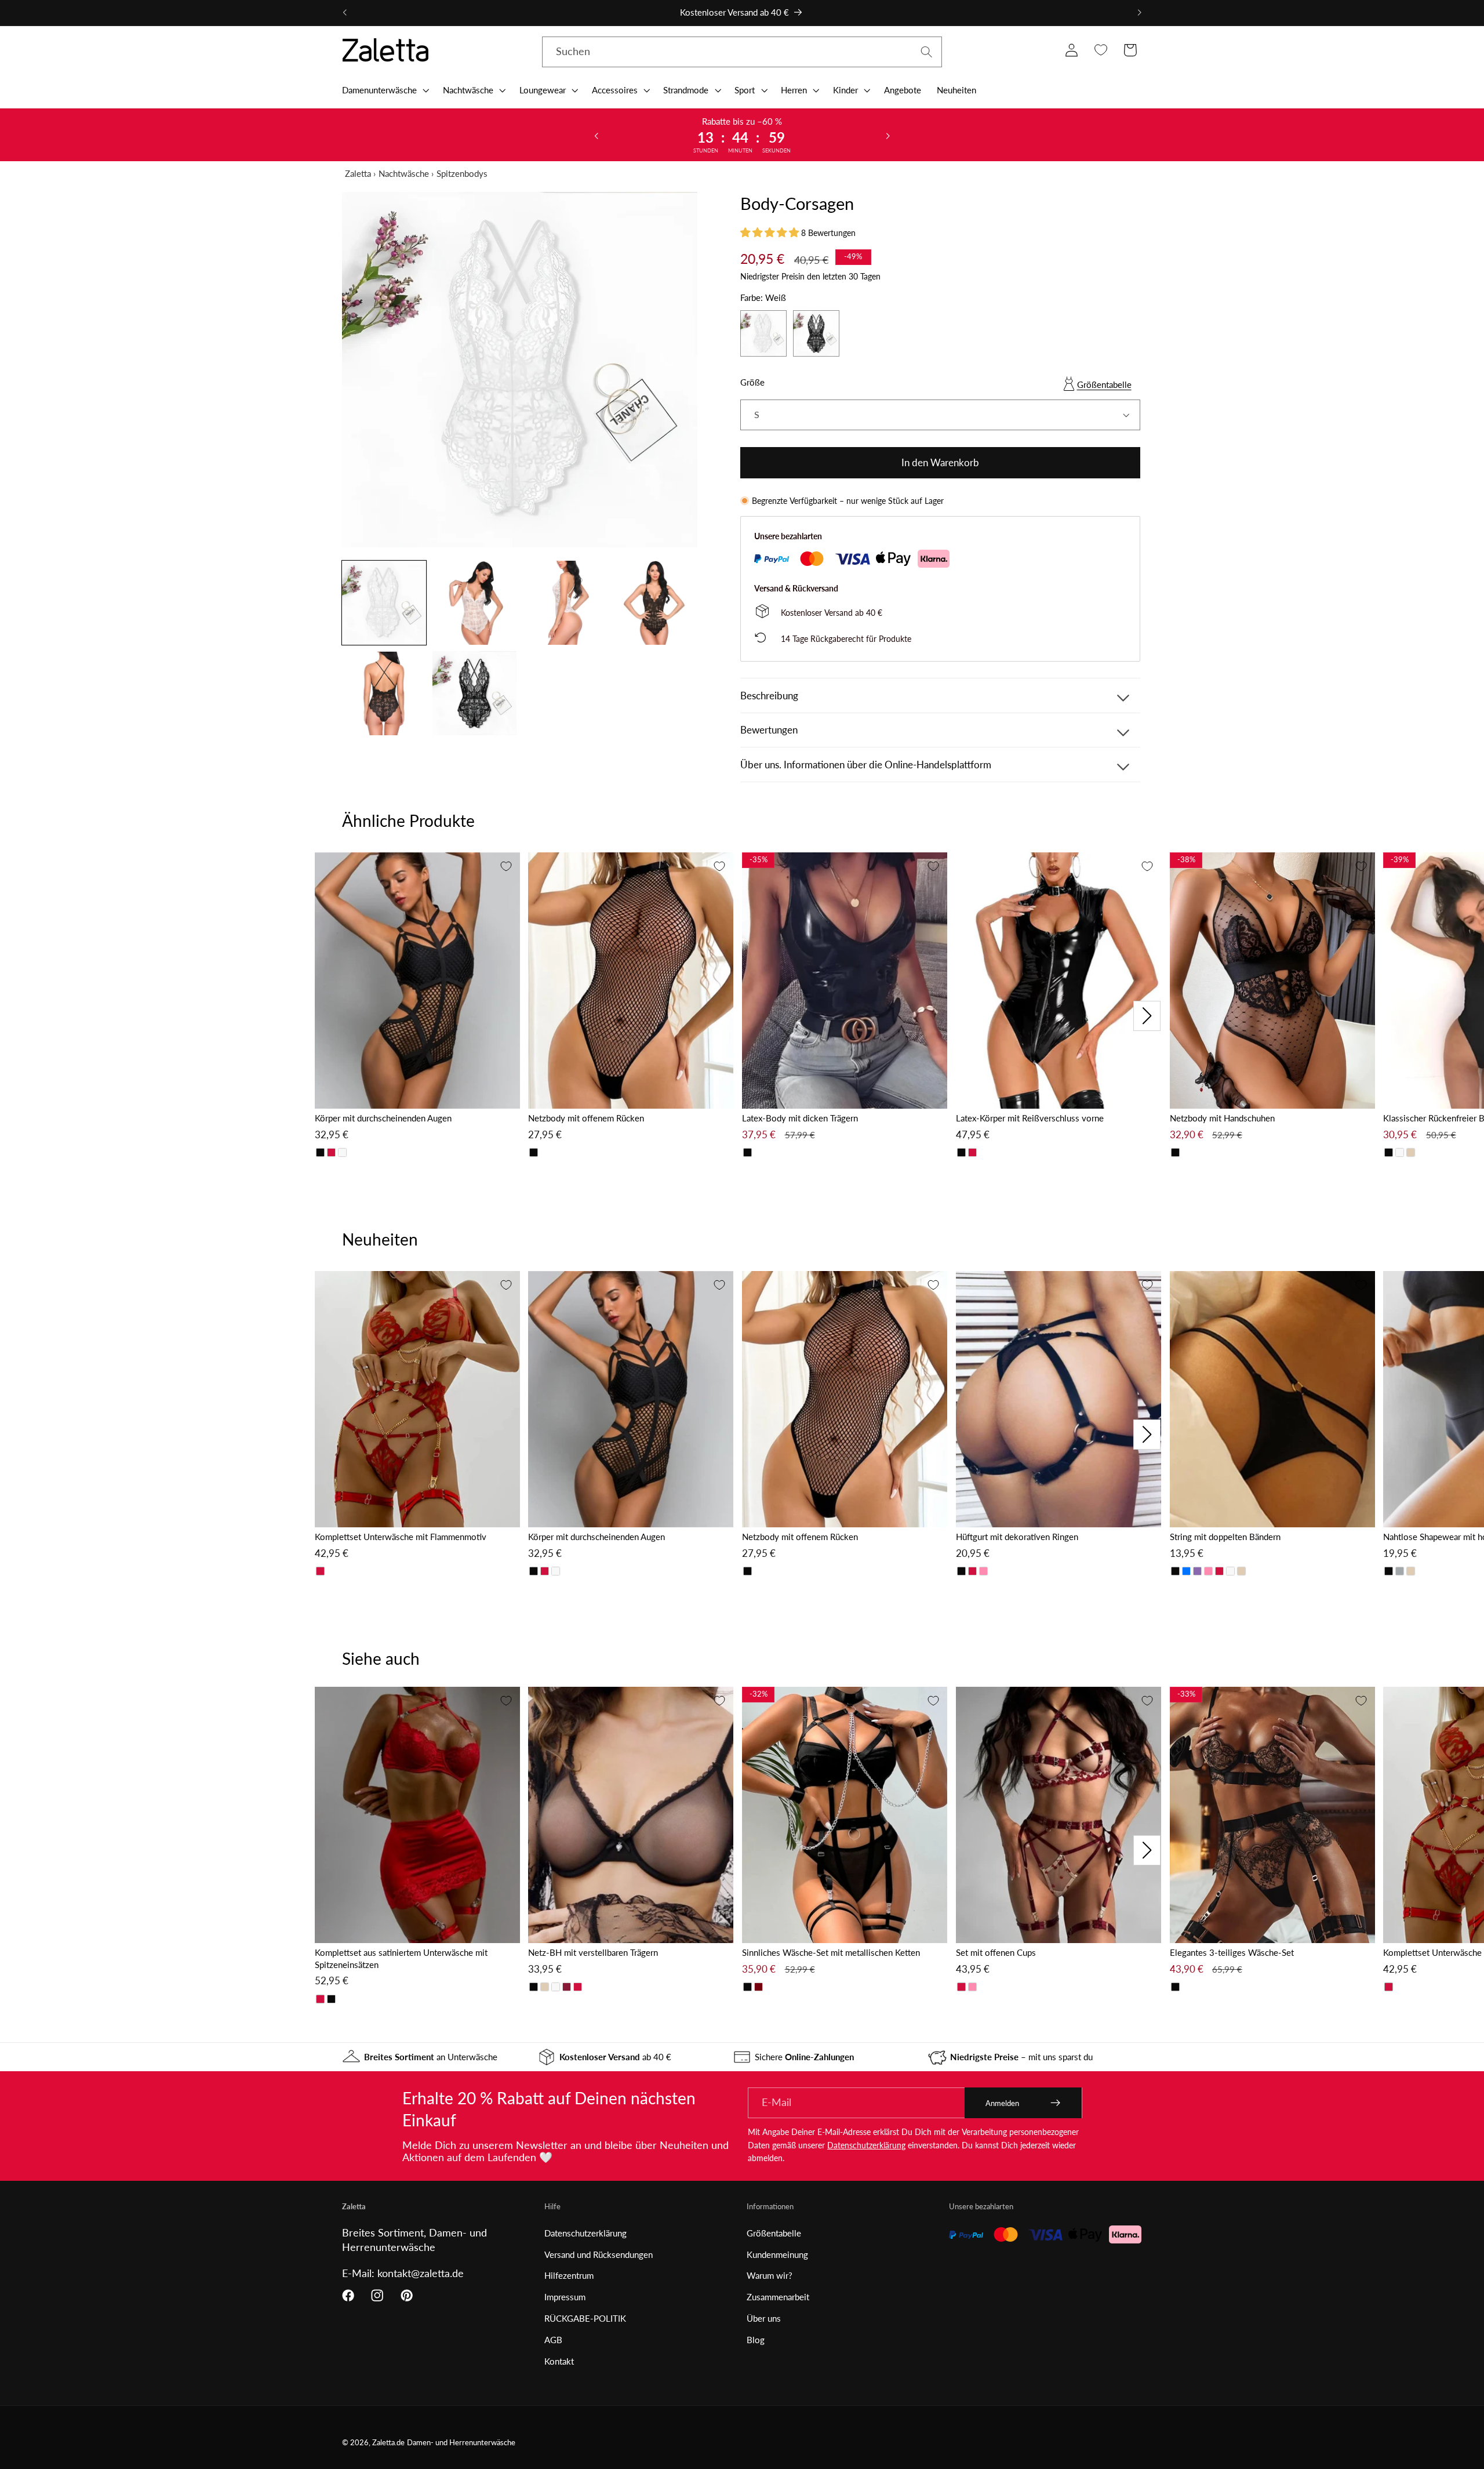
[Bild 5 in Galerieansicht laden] (384, 693)
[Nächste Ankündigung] (1139, 13)
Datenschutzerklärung (866, 2145)
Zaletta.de (388, 2443)
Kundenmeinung (777, 2254)
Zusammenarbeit (778, 2297)
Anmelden (1002, 2103)
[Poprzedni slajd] (596, 135)
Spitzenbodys (462, 173)
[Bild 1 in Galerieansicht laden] (384, 603)
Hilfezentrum (569, 2275)
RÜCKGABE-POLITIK (585, 2318)
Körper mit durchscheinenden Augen (383, 1118)
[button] (384, 90)
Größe (752, 382)
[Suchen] (927, 52)
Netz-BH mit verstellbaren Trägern (593, 1952)
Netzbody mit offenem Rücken (586, 1118)
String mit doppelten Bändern (1225, 1537)
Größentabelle (1104, 384)
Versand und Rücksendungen (599, 2254)
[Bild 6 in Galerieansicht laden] (474, 693)
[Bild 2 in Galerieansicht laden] (474, 603)
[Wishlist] (1101, 50)
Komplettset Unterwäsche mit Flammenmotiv (401, 1537)
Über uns (764, 2318)
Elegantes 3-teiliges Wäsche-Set (1232, 1952)
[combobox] (742, 52)
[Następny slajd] (888, 135)
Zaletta (358, 173)
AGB (553, 2340)
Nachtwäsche (404, 173)
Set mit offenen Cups (996, 1952)
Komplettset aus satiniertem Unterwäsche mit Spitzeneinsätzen (401, 1958)
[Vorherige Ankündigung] (345, 13)
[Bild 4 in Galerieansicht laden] (655, 603)
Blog (756, 2340)
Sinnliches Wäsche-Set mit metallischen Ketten (831, 1952)
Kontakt (559, 2361)
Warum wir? (770, 2275)
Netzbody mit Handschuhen (1222, 1118)
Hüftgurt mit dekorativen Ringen (1017, 1537)
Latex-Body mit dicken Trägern (800, 1118)
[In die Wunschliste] (506, 866)
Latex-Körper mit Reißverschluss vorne (1030, 1118)
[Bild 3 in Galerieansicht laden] (565, 603)
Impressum (565, 2297)
